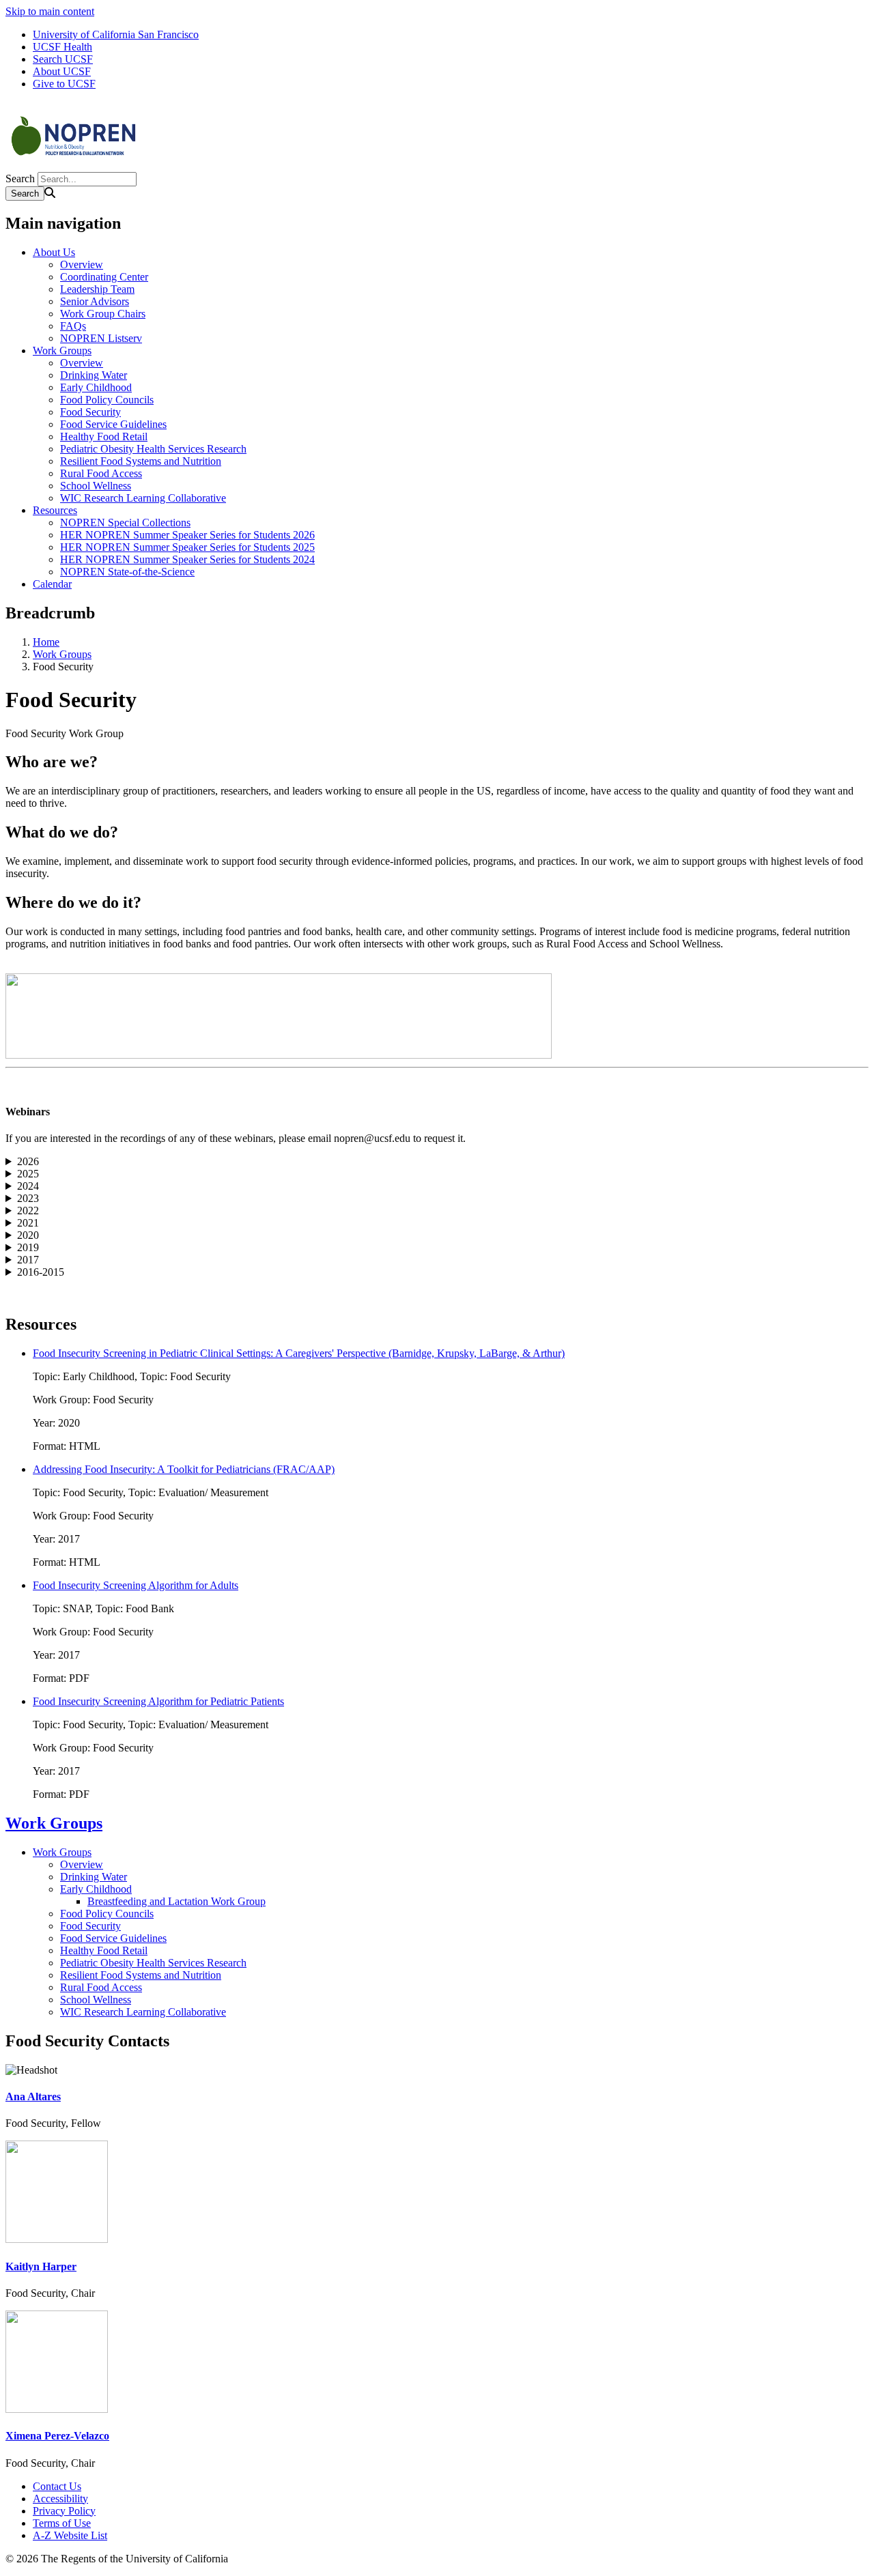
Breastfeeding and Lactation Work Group (177, 1901)
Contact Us (57, 2486)
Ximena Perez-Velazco (57, 2436)
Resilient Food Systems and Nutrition (141, 461)
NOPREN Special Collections (125, 523)
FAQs (73, 326)
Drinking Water (94, 375)
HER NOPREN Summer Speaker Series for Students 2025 (187, 547)
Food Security (90, 412)
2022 (28, 1211)
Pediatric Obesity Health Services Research (153, 449)
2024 (28, 1186)
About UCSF (62, 71)
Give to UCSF (64, 84)
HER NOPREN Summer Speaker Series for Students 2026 (187, 535)
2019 (28, 1247)
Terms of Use (62, 2523)
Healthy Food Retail (104, 437)
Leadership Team (97, 289)
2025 (28, 1174)
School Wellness (96, 486)
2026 (28, 1161)
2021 (28, 1223)
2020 (28, 1235)
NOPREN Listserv (101, 338)
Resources (55, 510)
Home (46, 642)
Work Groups (62, 350)
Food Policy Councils (107, 400)
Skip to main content (50, 11)
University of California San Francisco (116, 34)
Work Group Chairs (103, 314)
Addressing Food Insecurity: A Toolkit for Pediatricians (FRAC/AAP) (184, 1469)
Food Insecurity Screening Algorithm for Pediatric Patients (158, 1701)
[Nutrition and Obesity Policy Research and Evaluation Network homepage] (74, 166)
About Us (54, 252)
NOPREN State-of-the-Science (127, 572)
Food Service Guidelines (113, 424)
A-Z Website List (70, 2535)
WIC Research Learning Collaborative (143, 498)
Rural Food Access (101, 473)
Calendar (52, 584)
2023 (28, 1198)
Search (20, 178)
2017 (28, 1260)
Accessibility (60, 2499)
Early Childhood (96, 387)
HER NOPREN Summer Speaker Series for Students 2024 (187, 559)
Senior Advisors (95, 301)
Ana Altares (33, 2096)
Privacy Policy (64, 2511)
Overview (82, 264)
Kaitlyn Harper (41, 2266)
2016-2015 (41, 1272)
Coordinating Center (104, 277)
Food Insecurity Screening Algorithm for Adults (136, 1585)
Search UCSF (63, 59)
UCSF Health (62, 47)
